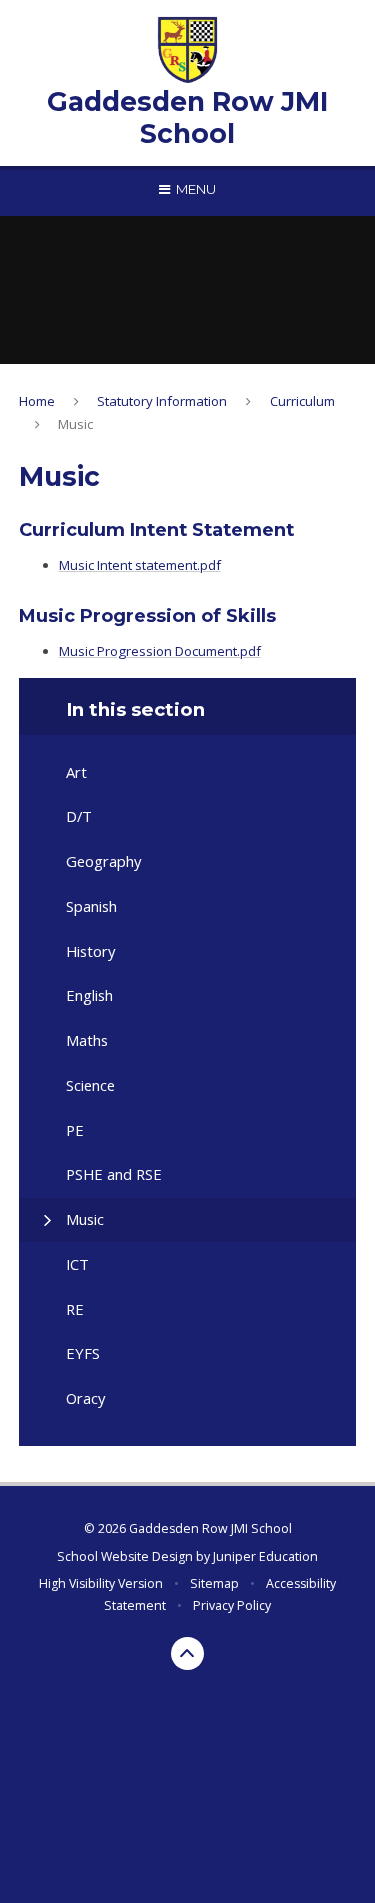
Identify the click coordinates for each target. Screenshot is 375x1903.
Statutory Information (162, 401)
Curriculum (302, 401)
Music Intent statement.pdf (140, 565)
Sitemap (214, 1583)
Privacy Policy (232, 1605)
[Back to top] (188, 1654)
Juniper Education (265, 1556)
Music (75, 424)
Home (37, 401)
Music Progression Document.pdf (160, 651)
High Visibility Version (101, 1583)
